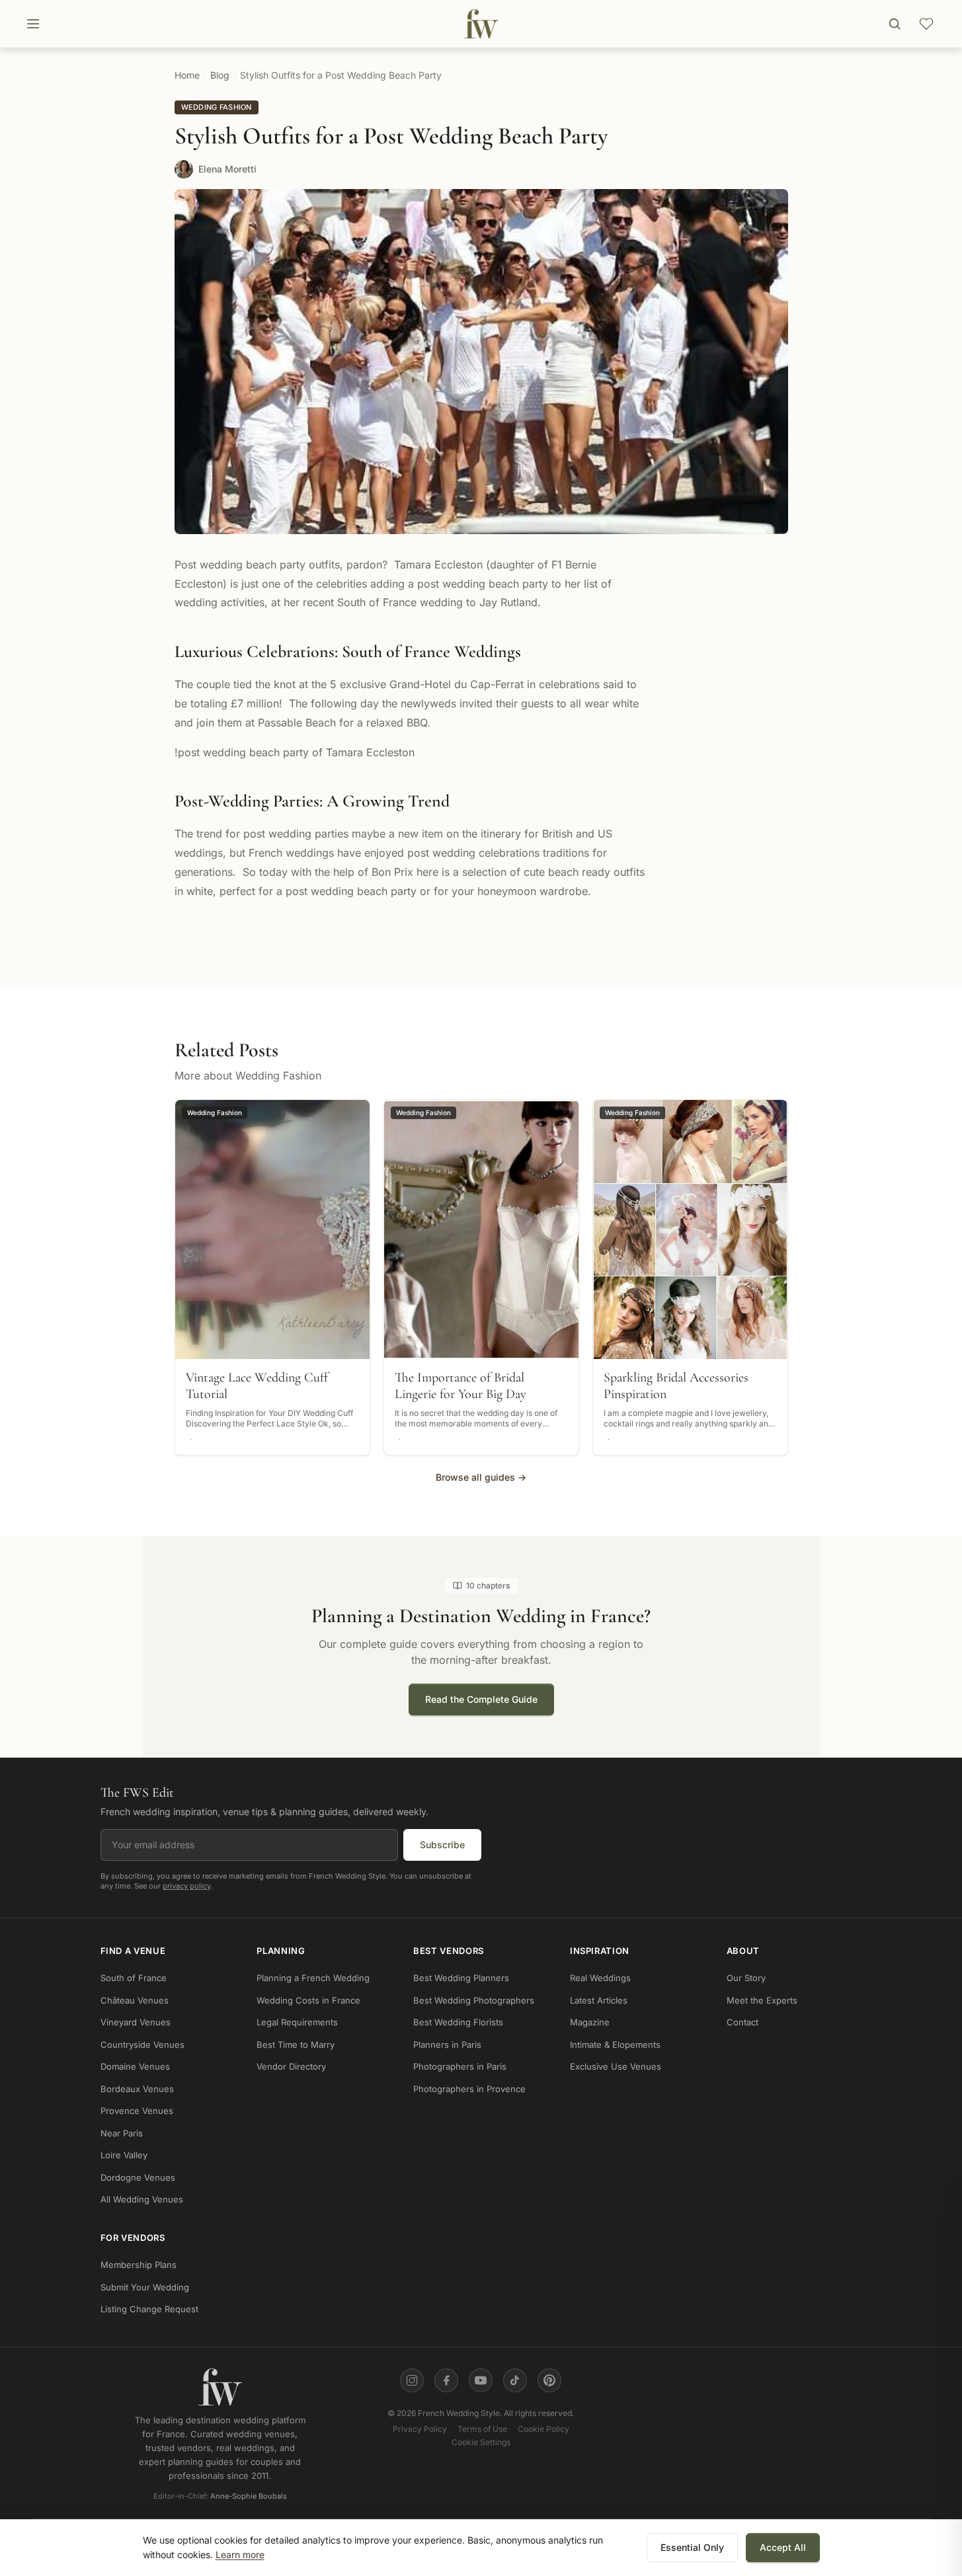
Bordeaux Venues (137, 2089)
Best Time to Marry (296, 2045)
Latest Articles (599, 2000)
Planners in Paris (447, 2045)
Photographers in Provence (469, 2089)
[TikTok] (515, 2380)
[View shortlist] (926, 24)
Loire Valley (124, 2155)
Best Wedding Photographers (474, 2000)
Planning (281, 1951)
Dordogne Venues (138, 2177)
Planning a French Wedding (313, 1978)
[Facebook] (446, 2380)
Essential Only (692, 2547)
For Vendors (133, 2238)
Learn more (240, 2555)
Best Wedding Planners (461, 1978)
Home (187, 75)
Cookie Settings (481, 2442)
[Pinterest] (549, 2380)
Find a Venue (133, 1951)
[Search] (895, 24)
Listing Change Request (149, 2309)
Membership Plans (139, 2265)
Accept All (783, 2547)
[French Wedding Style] (481, 24)
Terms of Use (482, 2429)
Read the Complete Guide (481, 1699)
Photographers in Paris (460, 2066)
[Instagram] (412, 2380)
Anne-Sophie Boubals (249, 2497)
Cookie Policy (543, 2429)
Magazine (590, 2022)
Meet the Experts (762, 2000)
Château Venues (135, 2000)
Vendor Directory (291, 2066)
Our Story (746, 1978)
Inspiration (600, 1951)
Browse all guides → (481, 1477)
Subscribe (442, 1845)
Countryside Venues (142, 2045)
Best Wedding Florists (458, 2022)
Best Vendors (449, 1951)
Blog (220, 75)
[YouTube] (481, 2380)
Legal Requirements (297, 2022)
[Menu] (33, 24)
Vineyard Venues (136, 2022)
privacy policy (187, 1886)
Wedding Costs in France (308, 2000)
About (743, 1951)
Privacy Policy (420, 2429)
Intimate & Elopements (615, 2045)
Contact (742, 2022)
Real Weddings (600, 1978)
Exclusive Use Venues (616, 2066)
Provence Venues (137, 2111)
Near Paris (122, 2133)
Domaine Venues (135, 2066)
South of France (134, 1978)
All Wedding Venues (142, 2199)
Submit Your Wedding (145, 2287)
